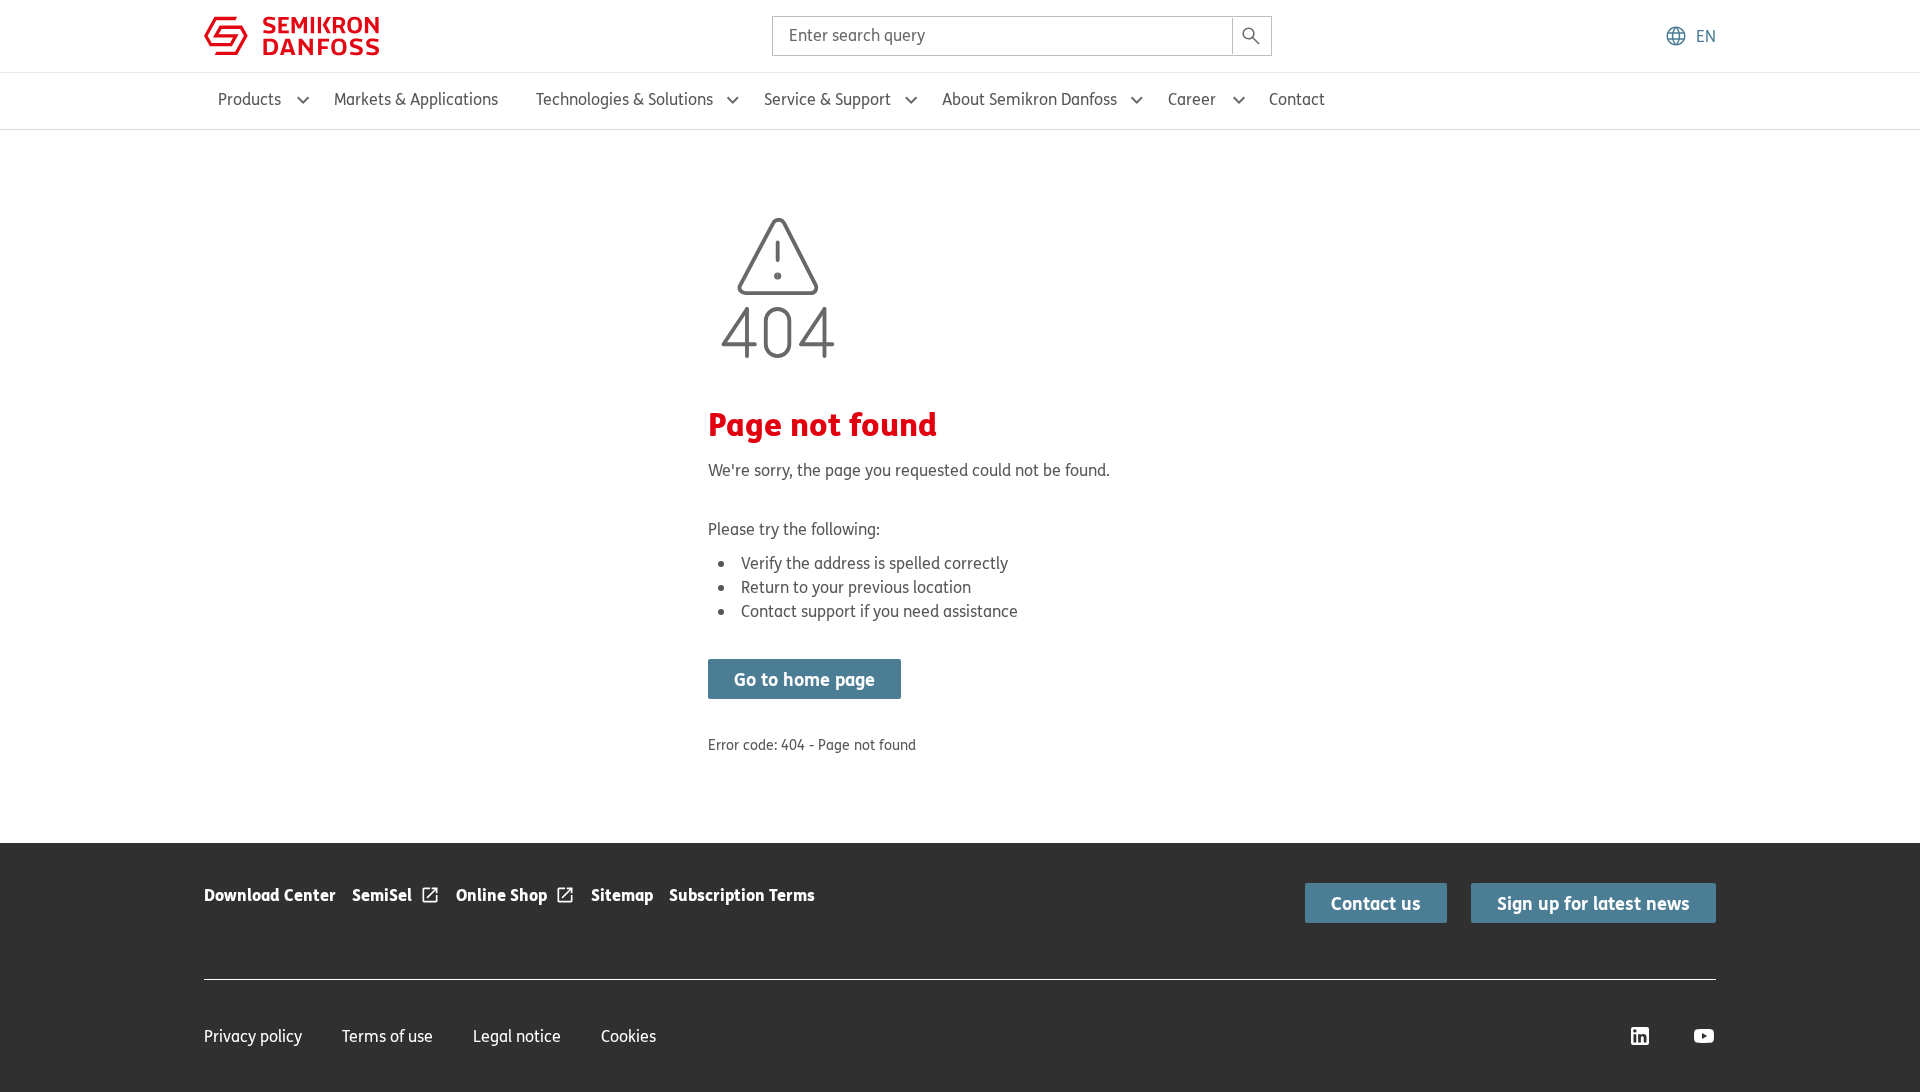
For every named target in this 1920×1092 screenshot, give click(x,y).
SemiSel (382, 894)
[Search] (1251, 36)
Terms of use (387, 1036)
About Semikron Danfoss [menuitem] (1029, 99)
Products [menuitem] (249, 99)
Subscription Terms (742, 894)
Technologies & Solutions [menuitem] (624, 99)
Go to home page (804, 679)
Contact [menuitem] (1297, 99)
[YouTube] (1704, 1036)
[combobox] (1022, 36)
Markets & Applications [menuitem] (416, 99)
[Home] (291, 34)
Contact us (1376, 903)
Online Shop (501, 894)
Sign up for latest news (1593, 903)
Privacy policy (253, 1036)
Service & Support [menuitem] (827, 99)
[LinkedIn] (1640, 1036)
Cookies (628, 1036)
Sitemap (622, 894)
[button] (1690, 36)
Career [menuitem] (1192, 99)
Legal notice (517, 1036)
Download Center (270, 894)
